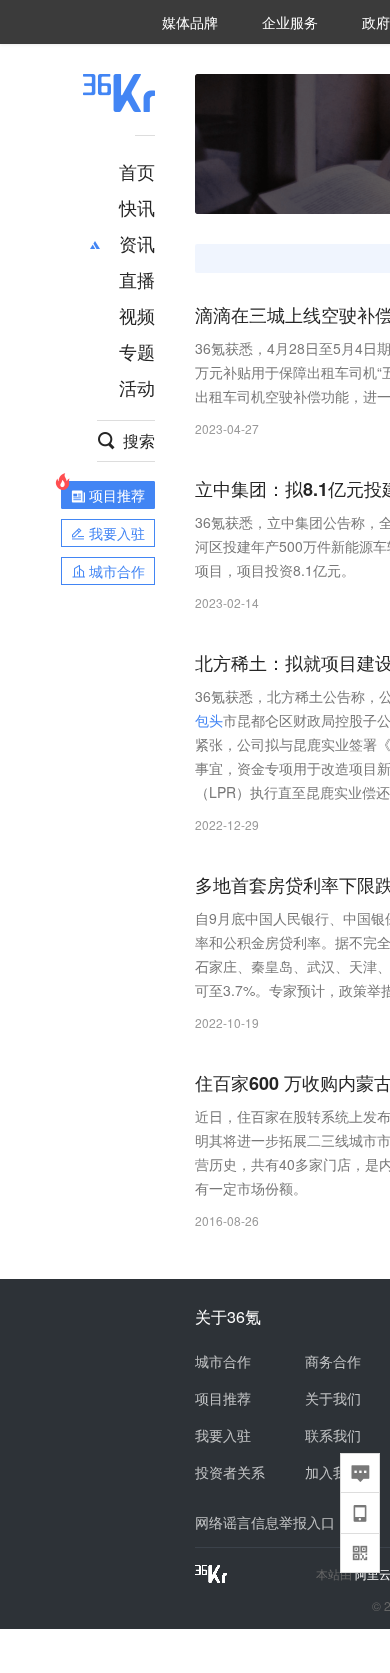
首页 (137, 171)
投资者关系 (230, 1472)
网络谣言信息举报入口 (265, 1522)
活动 (137, 387)
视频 (137, 315)
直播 (137, 279)
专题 (137, 351)
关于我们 (333, 1398)
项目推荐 (223, 1398)
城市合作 (223, 1361)
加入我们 (333, 1472)
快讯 (137, 207)
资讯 (137, 243)
